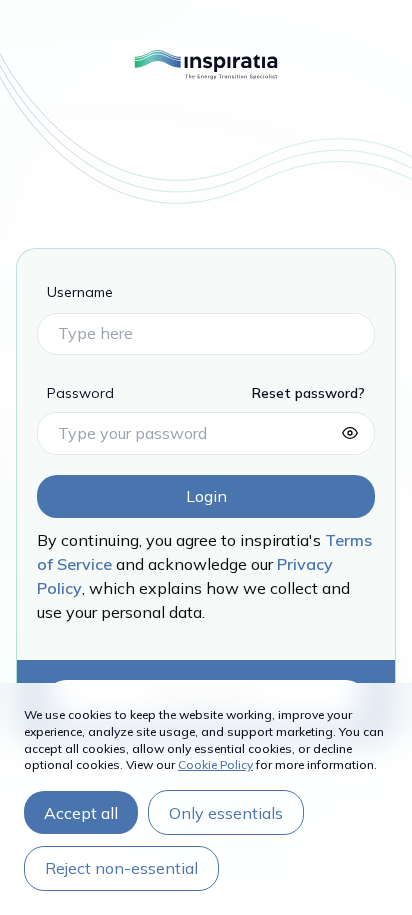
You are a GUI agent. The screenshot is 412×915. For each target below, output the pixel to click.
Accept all (81, 813)
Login (206, 496)
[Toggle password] (350, 433)
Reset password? (308, 393)
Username (80, 292)
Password (80, 393)
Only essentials (226, 813)
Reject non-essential (121, 868)
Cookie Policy (215, 764)
